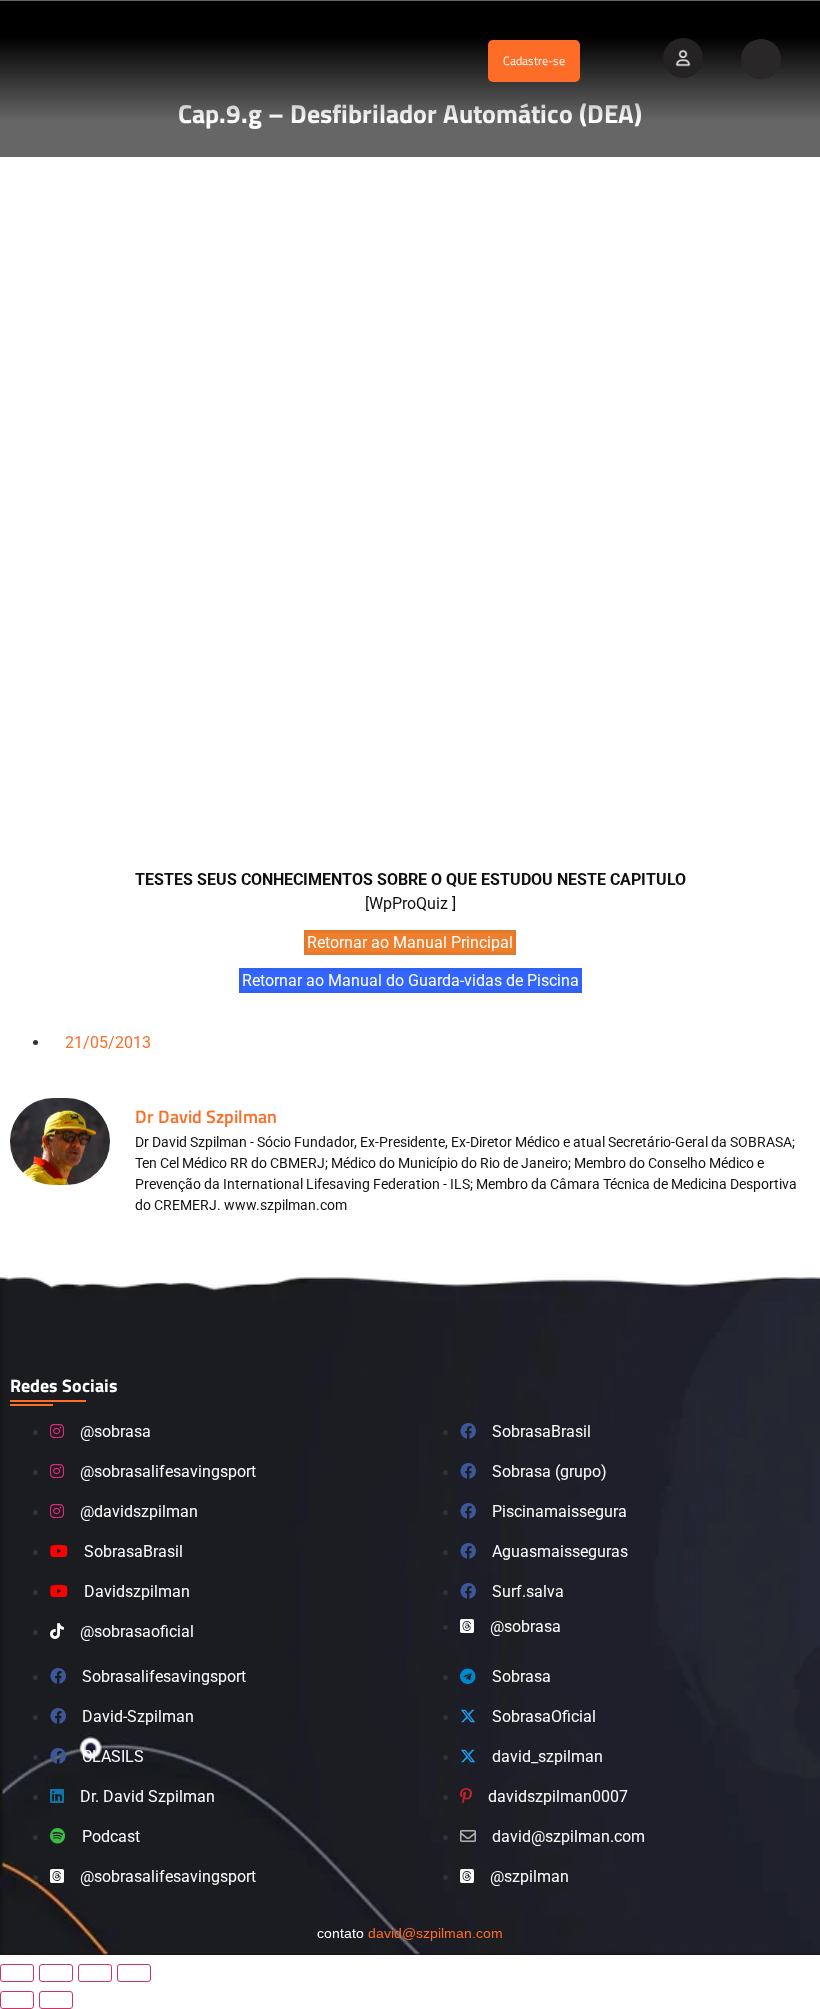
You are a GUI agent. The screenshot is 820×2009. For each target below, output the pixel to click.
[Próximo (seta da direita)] (56, 2000)
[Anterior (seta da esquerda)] (17, 2000)
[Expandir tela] (56, 1973)
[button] (293, 61)
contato (410, 1933)
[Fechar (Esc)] (134, 1973)
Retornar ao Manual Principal (410, 942)
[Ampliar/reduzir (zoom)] (17, 1973)
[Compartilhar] (95, 1973)
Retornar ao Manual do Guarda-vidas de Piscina (410, 980)
